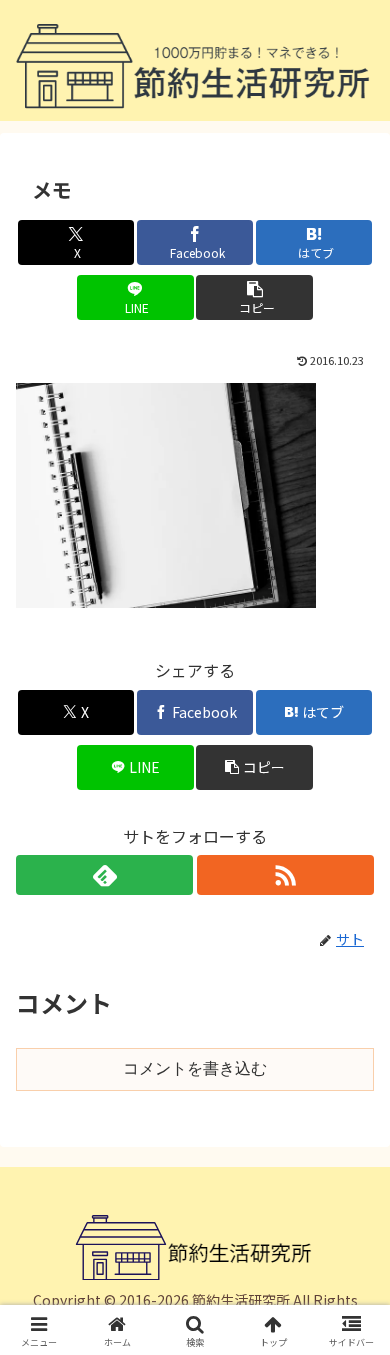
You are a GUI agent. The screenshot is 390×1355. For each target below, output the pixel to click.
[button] (254, 297)
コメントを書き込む (195, 1068)
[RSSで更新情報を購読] (285, 875)
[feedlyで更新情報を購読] (104, 875)
